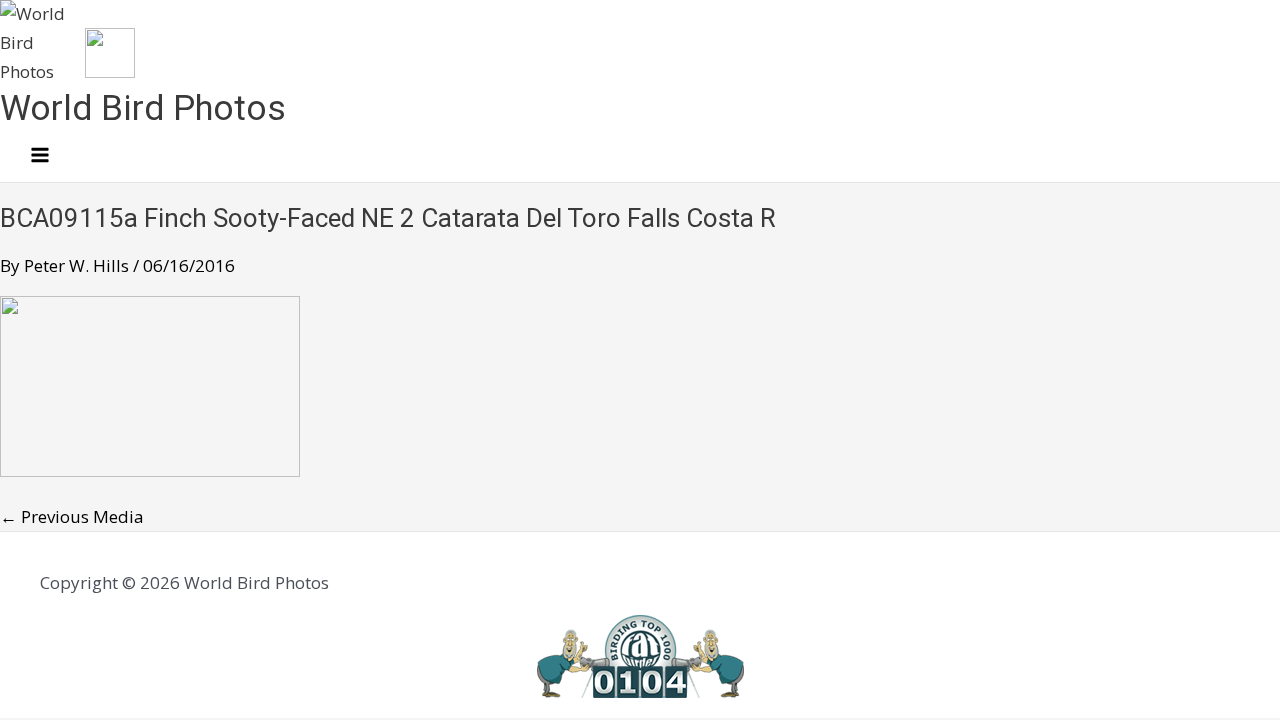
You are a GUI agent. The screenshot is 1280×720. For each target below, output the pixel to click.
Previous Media (72, 516)
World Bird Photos (143, 108)
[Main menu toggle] (40, 156)
